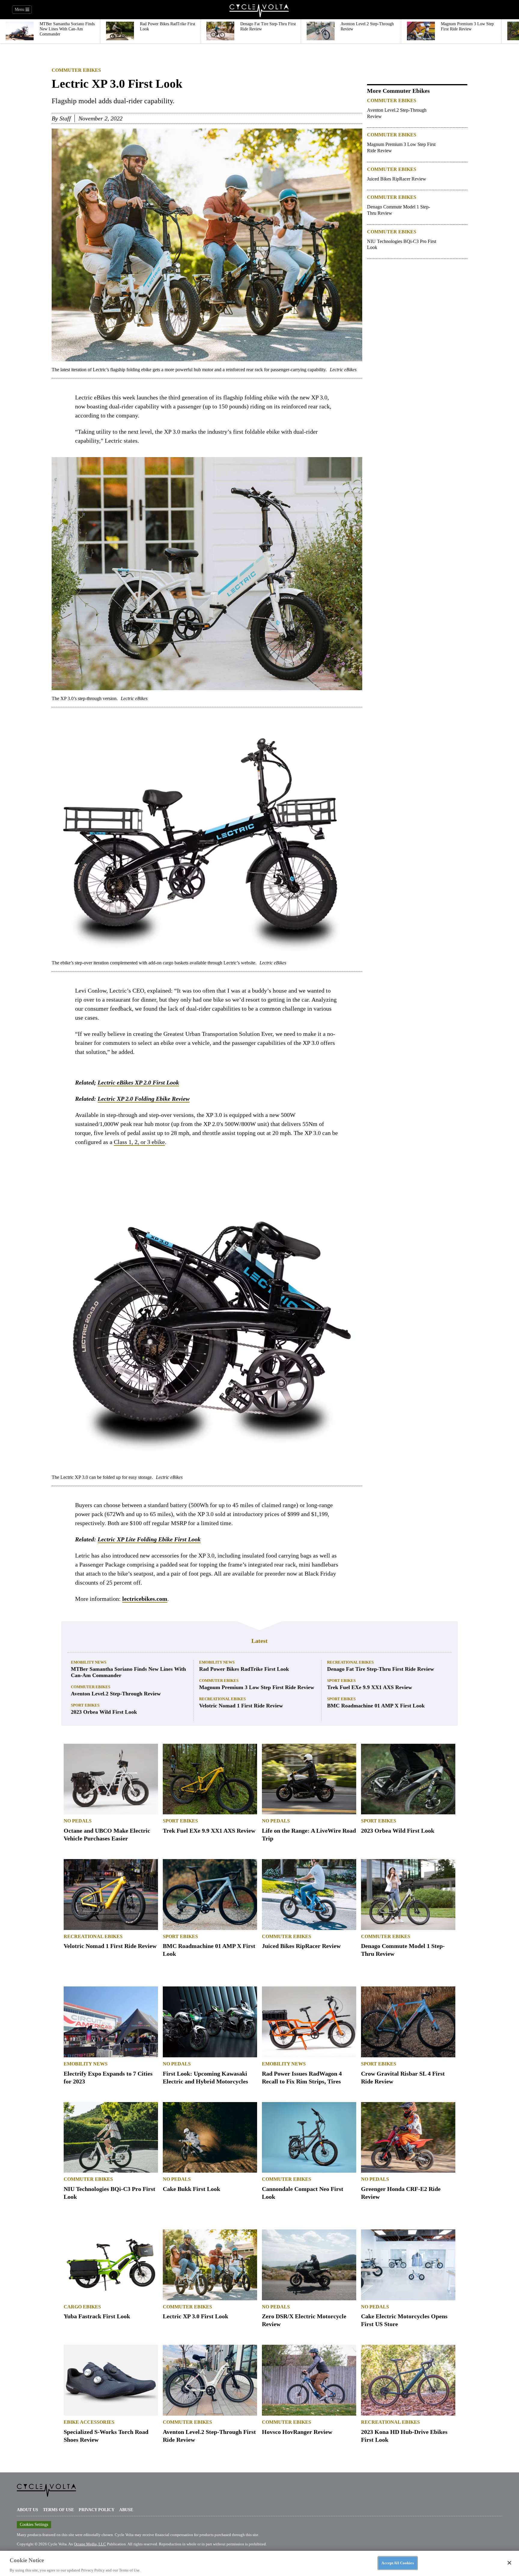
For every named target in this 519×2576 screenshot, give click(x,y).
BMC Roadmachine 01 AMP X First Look (376, 1706)
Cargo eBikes (82, 2307)
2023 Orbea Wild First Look (104, 1712)
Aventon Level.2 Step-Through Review (397, 113)
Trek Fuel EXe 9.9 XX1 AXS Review (370, 1687)
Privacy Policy (97, 2510)
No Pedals (78, 1821)
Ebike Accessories (89, 2422)
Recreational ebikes (222, 1699)
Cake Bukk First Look (191, 2189)
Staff (65, 118)
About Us (27, 2510)
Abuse (126, 2510)
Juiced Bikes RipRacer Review (397, 179)
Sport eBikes (85, 1705)
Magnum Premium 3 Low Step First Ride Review (401, 147)
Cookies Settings (34, 2524)
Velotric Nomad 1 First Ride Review (241, 1706)
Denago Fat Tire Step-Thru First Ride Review (381, 1669)
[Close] (509, 2563)
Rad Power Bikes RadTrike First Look (244, 1669)
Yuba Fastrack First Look (97, 2316)
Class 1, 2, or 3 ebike (139, 1142)
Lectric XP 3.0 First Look (196, 2316)
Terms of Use (58, 2510)
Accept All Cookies (398, 2563)
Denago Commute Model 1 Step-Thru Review (399, 210)
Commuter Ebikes (76, 70)
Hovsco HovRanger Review (297, 2432)
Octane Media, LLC (90, 2544)
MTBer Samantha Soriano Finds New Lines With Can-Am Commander (128, 1672)
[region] (259, 2563)
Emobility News (89, 1662)
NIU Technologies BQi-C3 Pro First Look (402, 244)
